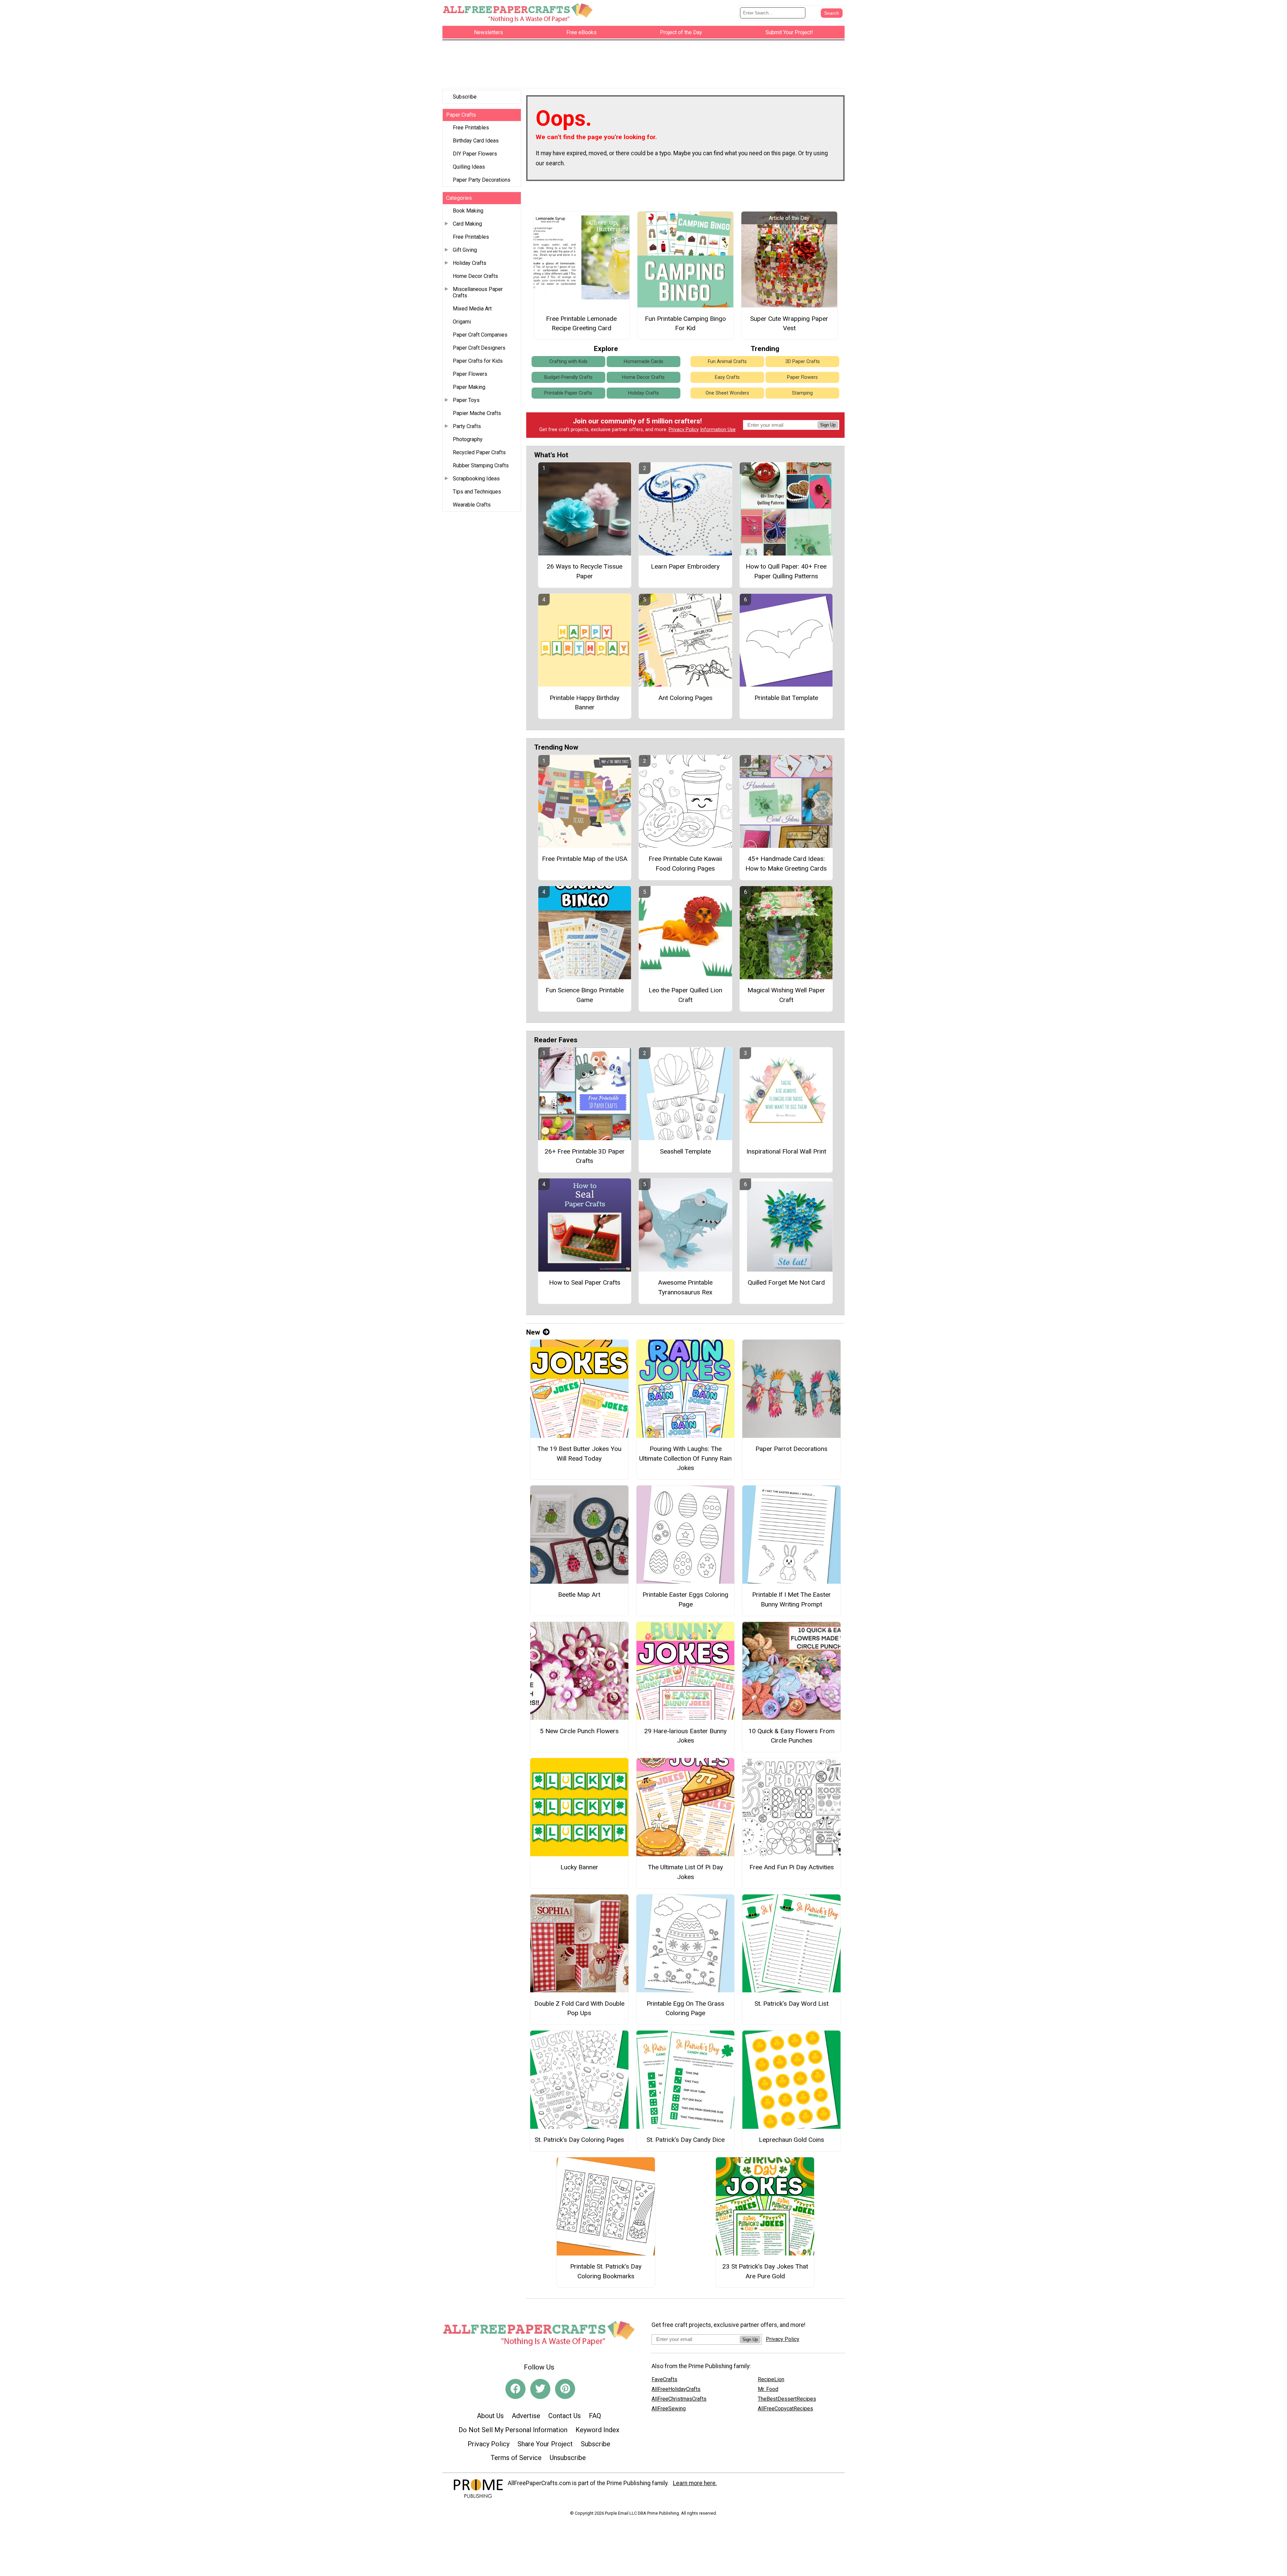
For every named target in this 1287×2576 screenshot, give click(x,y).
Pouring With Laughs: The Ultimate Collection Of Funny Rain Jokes (685, 1458)
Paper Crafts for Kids (478, 361)
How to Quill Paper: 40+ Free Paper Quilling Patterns (786, 571)
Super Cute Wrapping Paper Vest (789, 324)
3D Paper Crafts (803, 362)
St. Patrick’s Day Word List (791, 2004)
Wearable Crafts (472, 505)
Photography (468, 439)
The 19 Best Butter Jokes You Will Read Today (579, 1454)
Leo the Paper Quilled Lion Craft (685, 995)
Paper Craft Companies (480, 335)
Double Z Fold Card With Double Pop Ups (579, 2008)
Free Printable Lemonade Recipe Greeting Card (581, 324)
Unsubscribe (568, 2458)
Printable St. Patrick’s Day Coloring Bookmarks (606, 2271)
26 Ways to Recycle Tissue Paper (585, 571)
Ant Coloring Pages (685, 698)
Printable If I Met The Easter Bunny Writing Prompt (791, 1599)
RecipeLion (771, 2379)
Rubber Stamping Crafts (481, 465)
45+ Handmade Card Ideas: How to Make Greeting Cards (786, 864)
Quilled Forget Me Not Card (786, 1282)
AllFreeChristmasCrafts (679, 2399)
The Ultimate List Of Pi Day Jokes (685, 1872)
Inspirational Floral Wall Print (786, 1151)
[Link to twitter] (540, 2389)
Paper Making (469, 387)
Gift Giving (465, 250)
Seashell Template (685, 1151)
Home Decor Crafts (475, 276)
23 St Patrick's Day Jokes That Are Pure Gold (765, 2271)
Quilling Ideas (469, 167)
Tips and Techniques (477, 492)
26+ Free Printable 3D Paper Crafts (585, 1156)
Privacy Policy (684, 430)
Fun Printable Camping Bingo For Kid (685, 324)
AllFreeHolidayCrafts (676, 2389)
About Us (490, 2416)
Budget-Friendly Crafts (568, 377)
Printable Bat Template (786, 698)
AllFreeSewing (669, 2409)
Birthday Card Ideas (476, 141)
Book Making (468, 211)
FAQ (595, 2416)
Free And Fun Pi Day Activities (792, 1867)
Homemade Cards (643, 362)
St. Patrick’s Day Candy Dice (686, 2140)
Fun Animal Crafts (727, 362)
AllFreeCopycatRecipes (785, 2409)
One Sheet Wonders (727, 393)
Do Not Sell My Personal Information (513, 2430)
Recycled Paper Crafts (479, 452)
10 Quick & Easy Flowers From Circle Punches (791, 1736)
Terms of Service (516, 2458)
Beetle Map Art (579, 1595)
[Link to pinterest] (565, 2389)
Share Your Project (545, 2444)
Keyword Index (597, 2430)
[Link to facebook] (515, 2389)
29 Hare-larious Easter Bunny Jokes (685, 1736)
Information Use (718, 430)
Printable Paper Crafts (568, 393)
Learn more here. (695, 2483)
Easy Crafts (727, 377)
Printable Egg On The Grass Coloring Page (685, 2008)
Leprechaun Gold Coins (791, 2140)
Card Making (467, 224)
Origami (462, 322)
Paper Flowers (470, 374)
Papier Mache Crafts (477, 413)
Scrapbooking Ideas (476, 479)
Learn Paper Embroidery (685, 566)
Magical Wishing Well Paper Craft (786, 995)
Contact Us (565, 2416)
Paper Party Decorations (482, 180)
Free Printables (471, 128)
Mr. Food (768, 2389)
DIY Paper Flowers (475, 154)
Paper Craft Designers (479, 348)
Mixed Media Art (472, 309)
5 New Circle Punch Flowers (579, 1731)
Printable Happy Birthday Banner (585, 703)
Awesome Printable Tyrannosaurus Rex (685, 1287)
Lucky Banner (579, 1867)
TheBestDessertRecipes (787, 2399)
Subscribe (465, 97)
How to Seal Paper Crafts (585, 1282)
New (533, 1332)
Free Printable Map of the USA (585, 859)
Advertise (526, 2416)
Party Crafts (467, 426)
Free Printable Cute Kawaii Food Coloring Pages (685, 864)
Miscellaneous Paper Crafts (478, 292)
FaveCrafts (664, 2379)
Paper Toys (466, 400)
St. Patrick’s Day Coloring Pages (579, 2140)
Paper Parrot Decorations (791, 1449)
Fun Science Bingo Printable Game (585, 995)
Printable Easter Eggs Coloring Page (685, 1599)
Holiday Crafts (470, 263)
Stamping (802, 393)
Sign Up (828, 425)
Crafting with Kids (568, 362)
